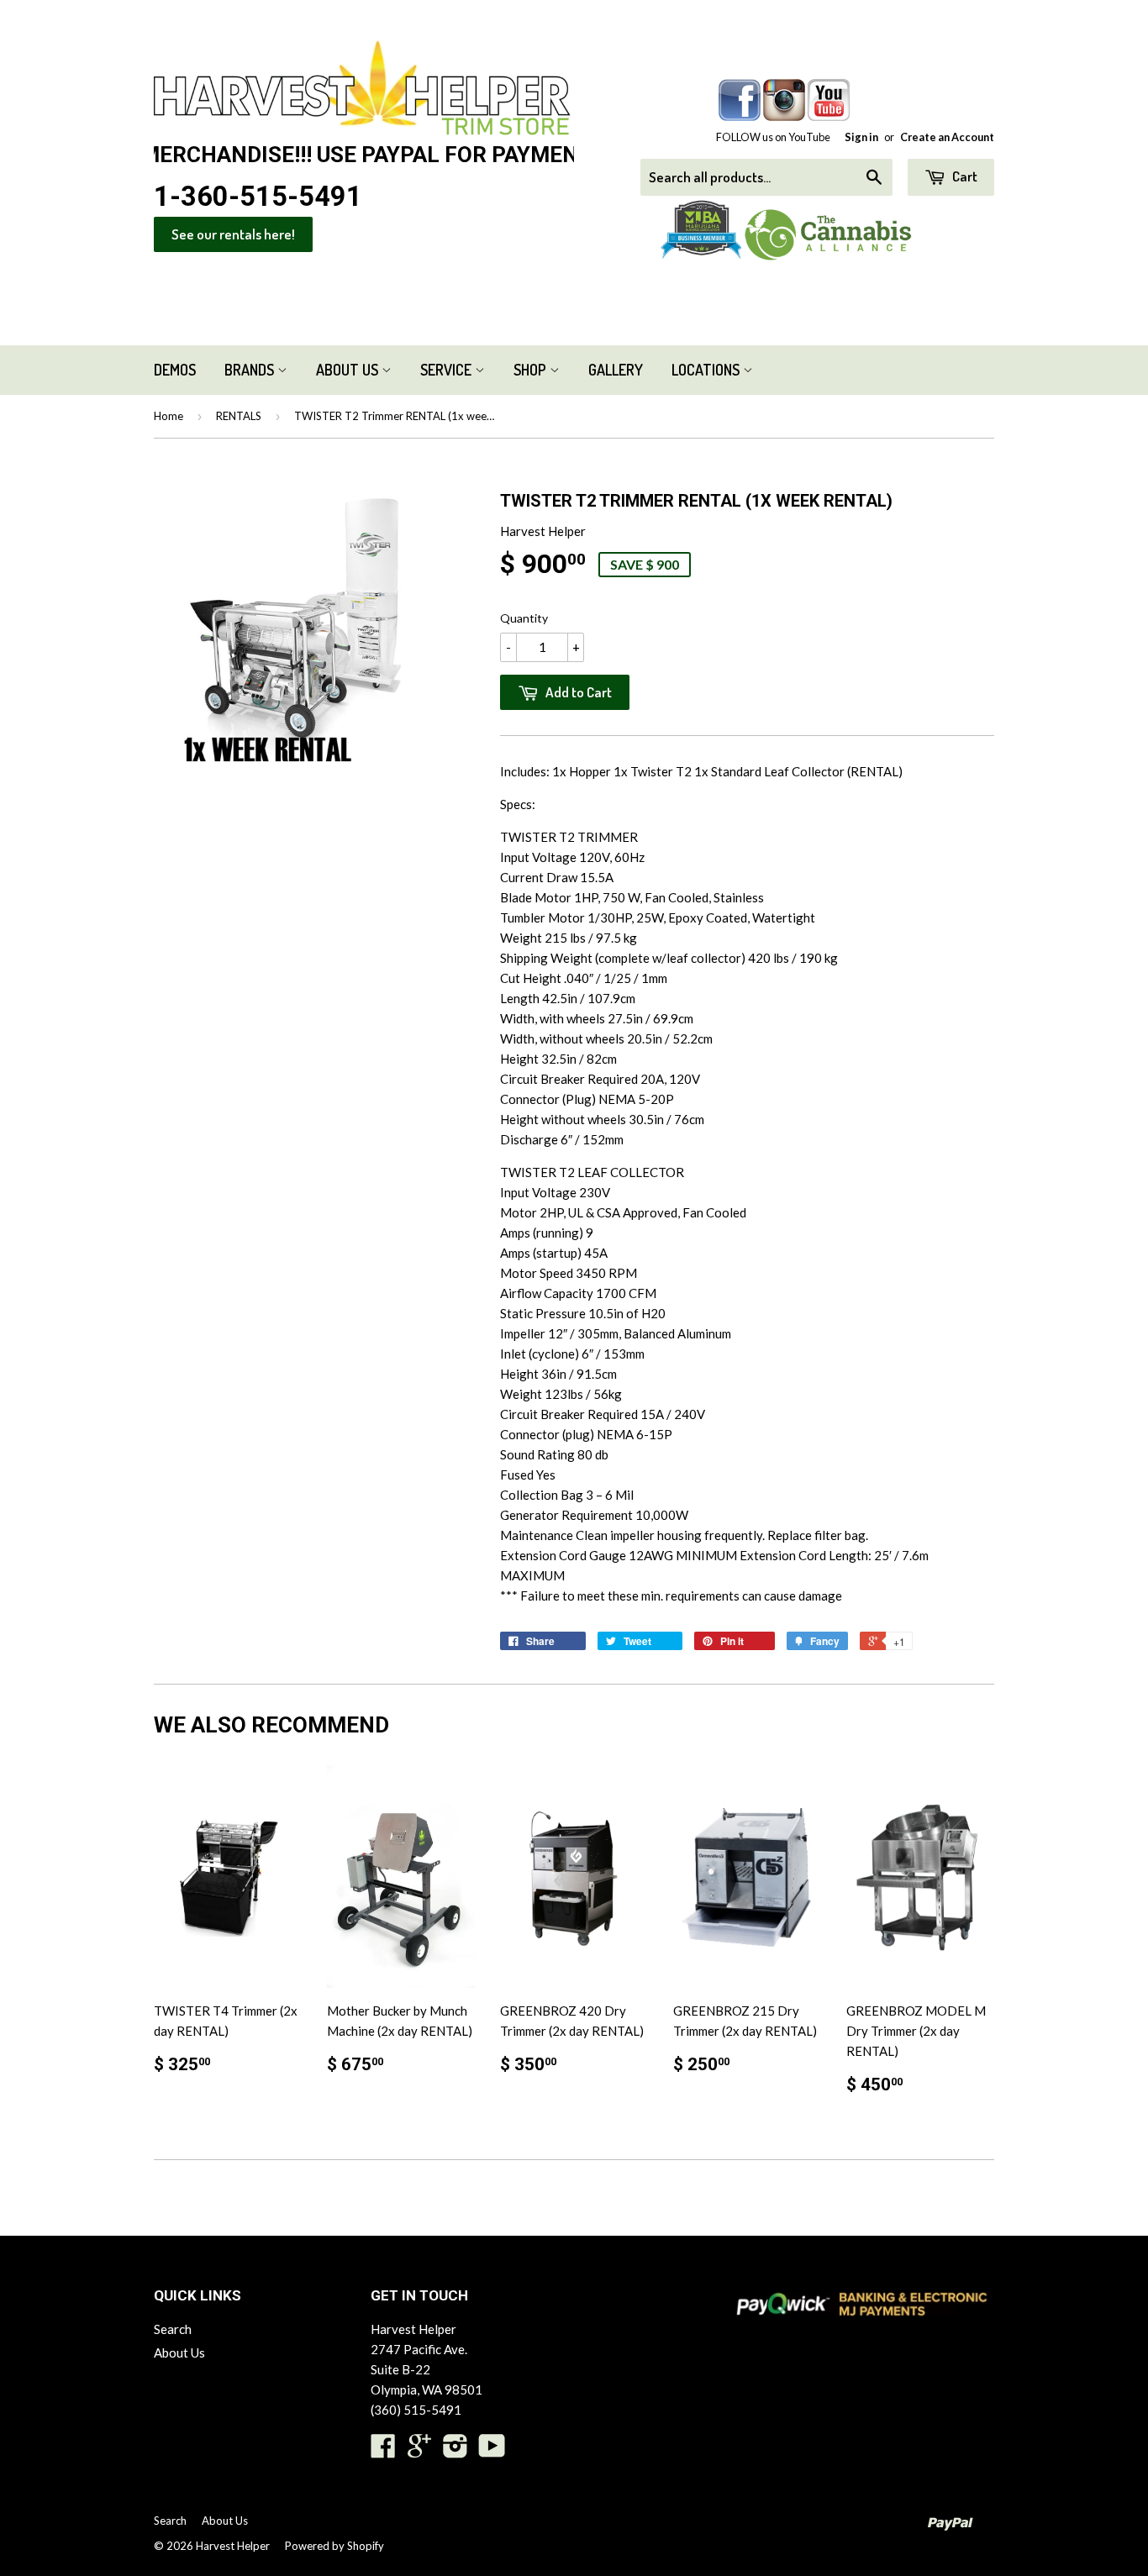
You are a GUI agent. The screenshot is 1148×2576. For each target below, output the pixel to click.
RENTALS (239, 416)
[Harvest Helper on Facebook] (383, 2451)
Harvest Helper (233, 2546)
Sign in (861, 137)
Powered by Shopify (334, 2546)
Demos (175, 370)
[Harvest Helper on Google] (419, 2451)
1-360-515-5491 (258, 197)
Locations (707, 370)
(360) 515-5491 (416, 2410)
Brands (251, 370)
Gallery (616, 370)
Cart (964, 176)
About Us (349, 370)
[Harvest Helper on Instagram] (456, 2451)
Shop (532, 370)
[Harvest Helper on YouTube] (492, 2451)
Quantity (524, 618)
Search (173, 2329)
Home (169, 416)
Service (448, 370)
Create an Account (947, 137)
